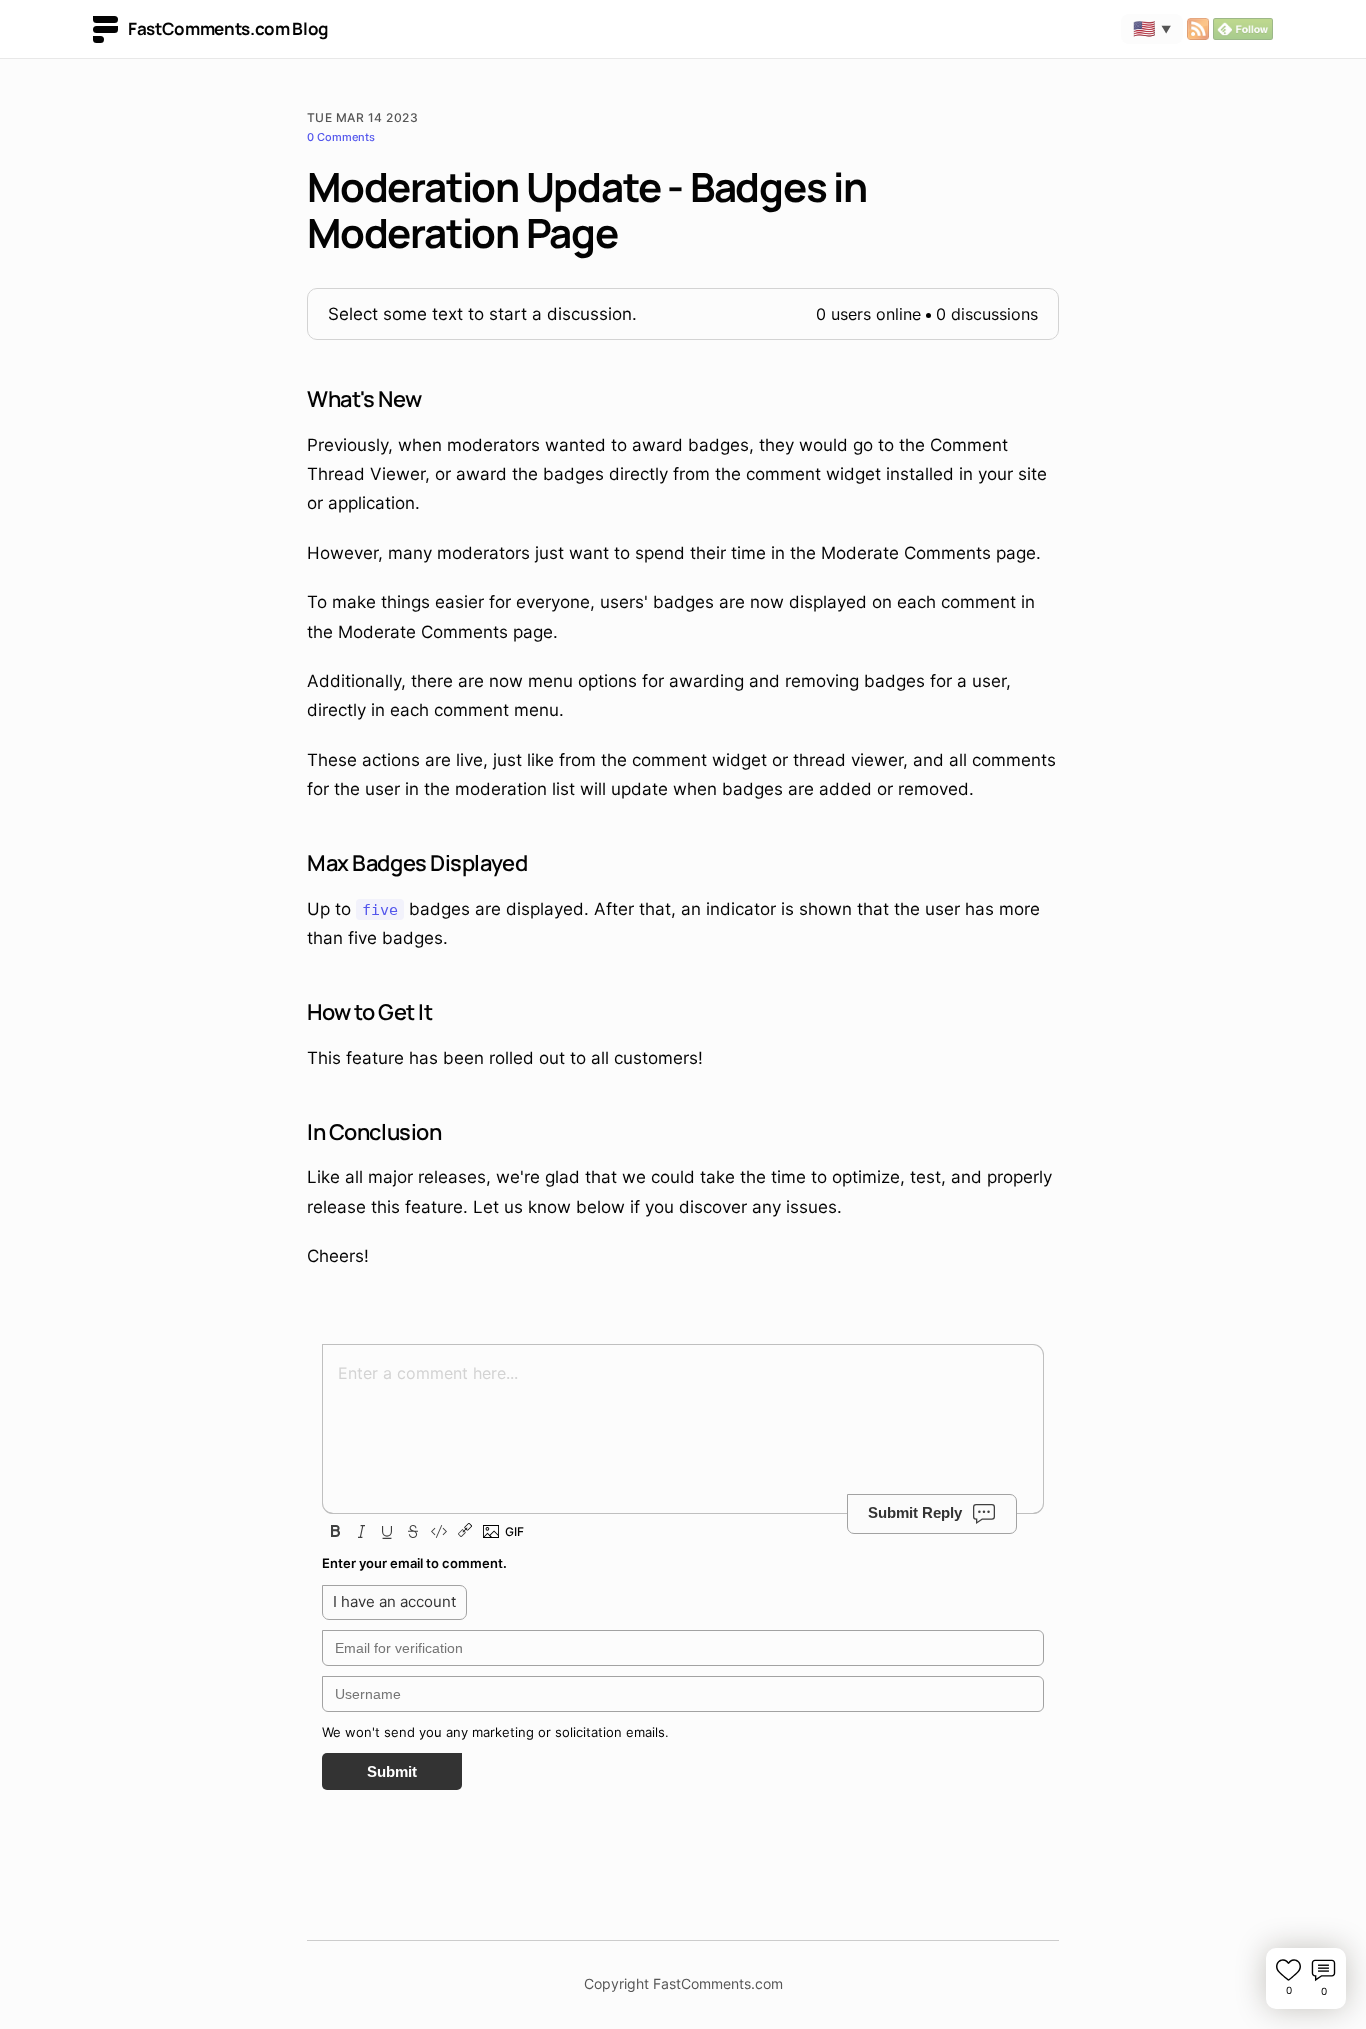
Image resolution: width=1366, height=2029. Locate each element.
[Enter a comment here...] (683, 1414)
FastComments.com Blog (228, 28)
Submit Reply (915, 1512)
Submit (392, 1771)
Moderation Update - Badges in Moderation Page (587, 209)
